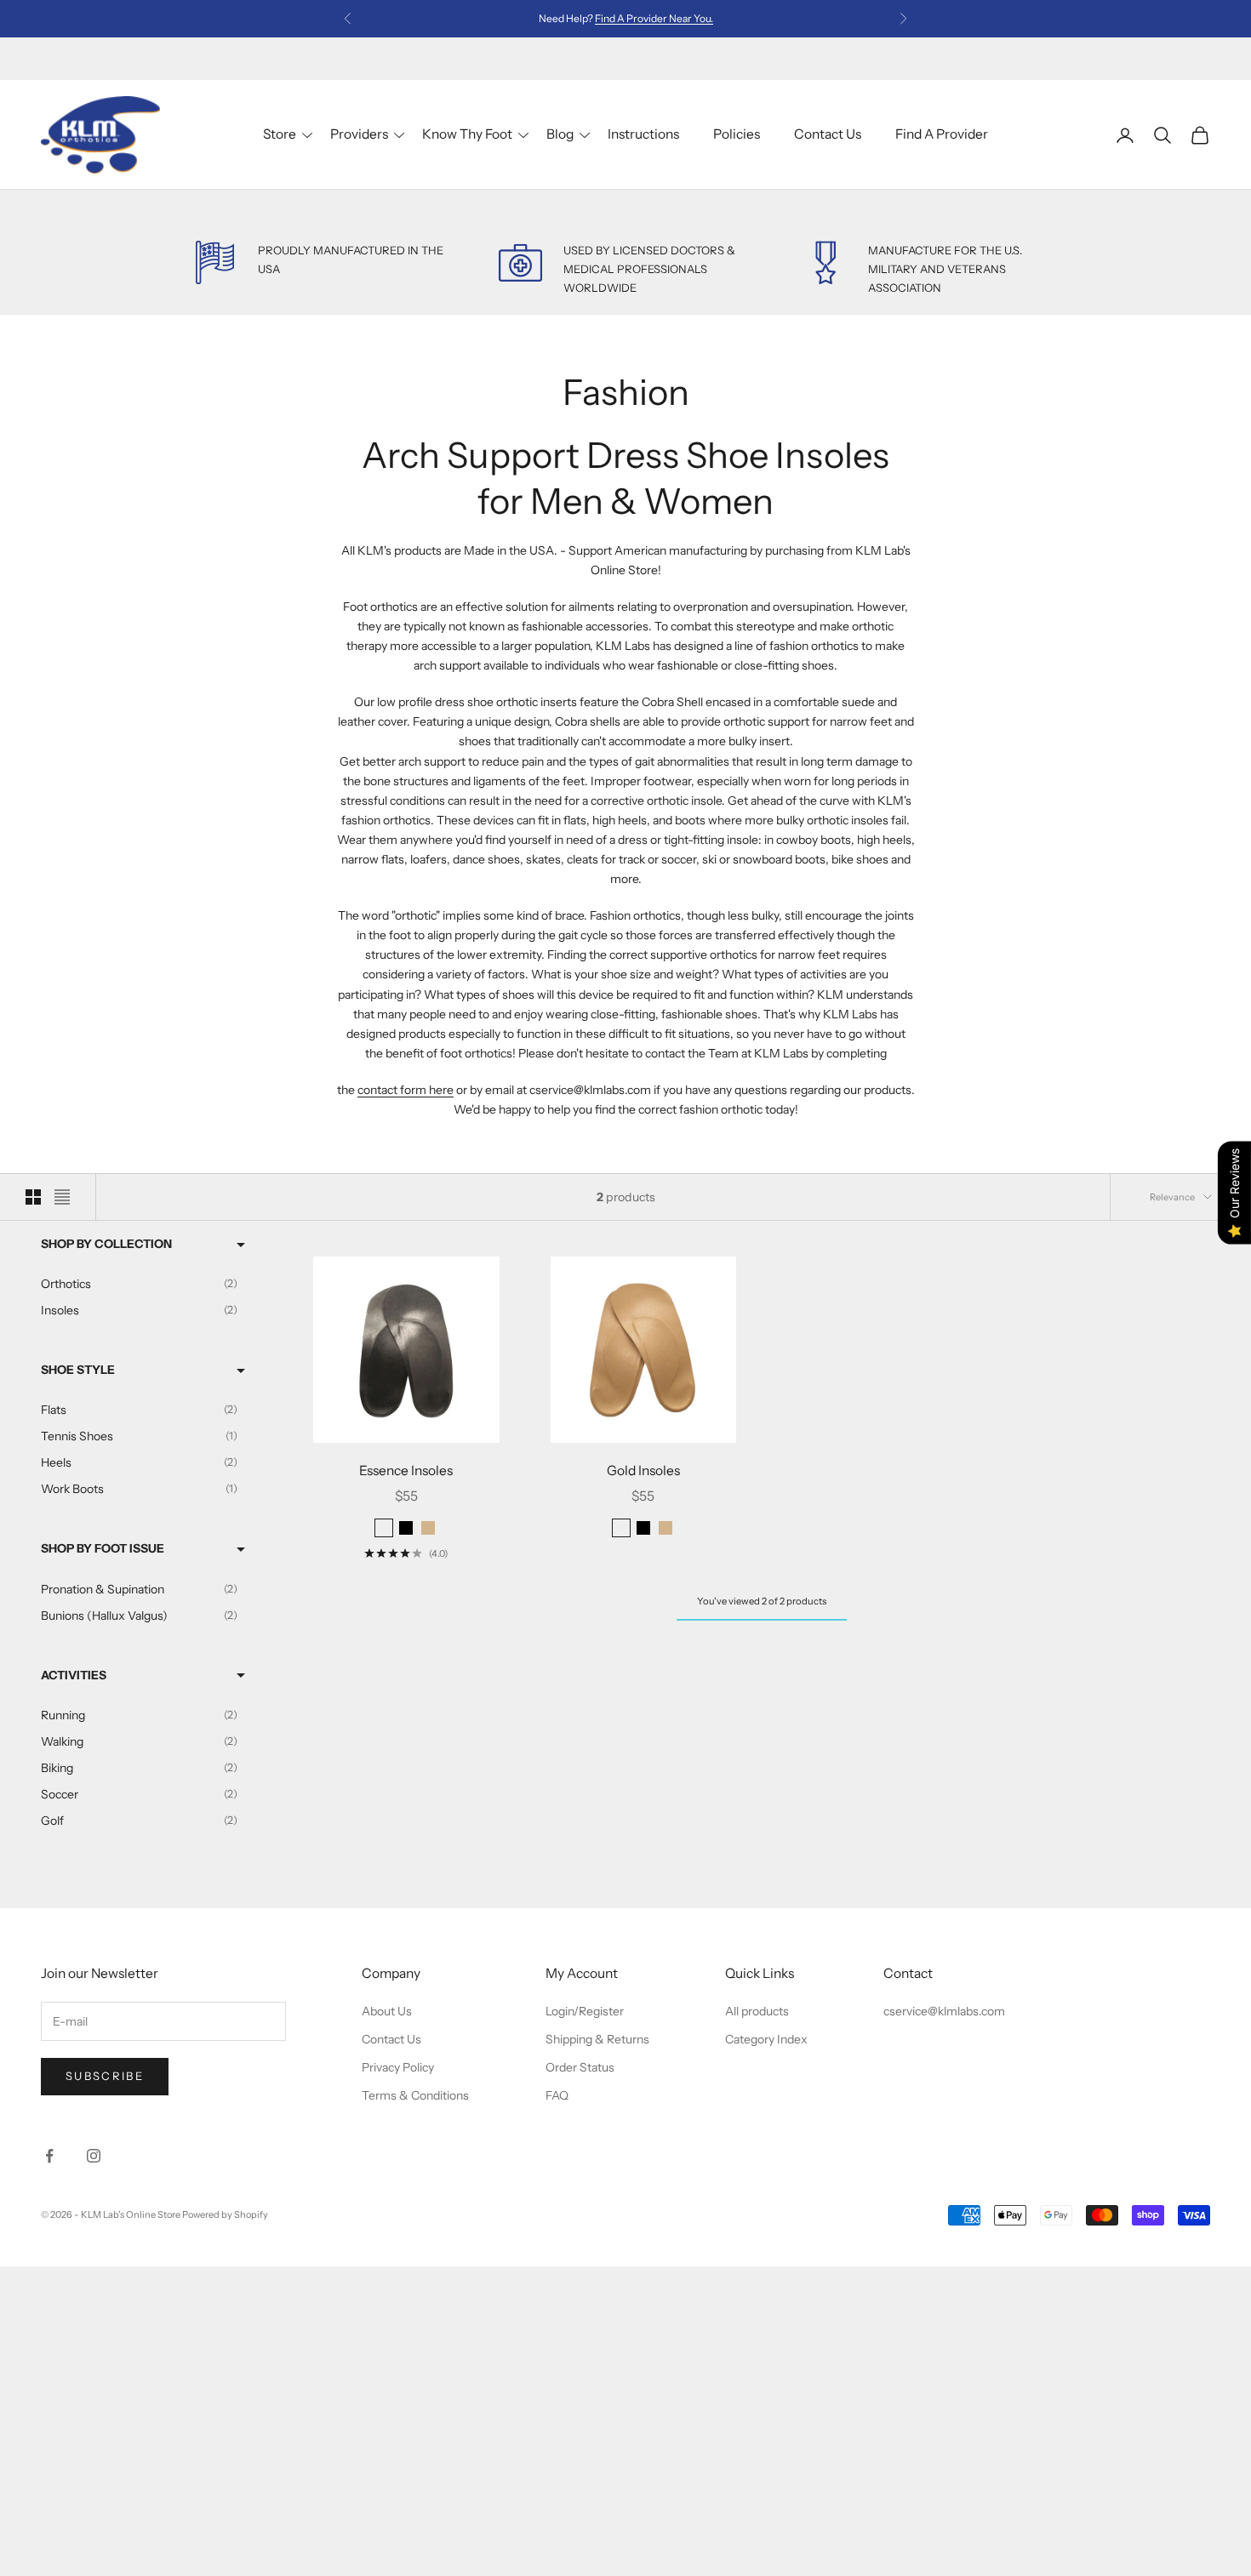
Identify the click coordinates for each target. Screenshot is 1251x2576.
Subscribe (105, 2076)
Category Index (766, 2039)
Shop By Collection (106, 1244)
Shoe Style (78, 1370)
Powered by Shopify (225, 2214)
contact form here (406, 1090)
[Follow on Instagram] (94, 2156)
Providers (359, 134)
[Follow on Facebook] (49, 2156)
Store (280, 134)
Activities (74, 1675)
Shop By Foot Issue (103, 1548)
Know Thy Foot (467, 134)
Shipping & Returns (597, 2039)
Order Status (580, 2067)
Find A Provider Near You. (654, 18)
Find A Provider (942, 134)
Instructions (643, 134)
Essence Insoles (406, 1470)
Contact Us (828, 134)
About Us (387, 2011)
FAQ (557, 2095)
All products (757, 2011)
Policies (737, 134)
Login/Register (585, 2011)
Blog (560, 134)
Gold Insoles (643, 1470)
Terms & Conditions (415, 2095)
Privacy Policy (398, 2067)
